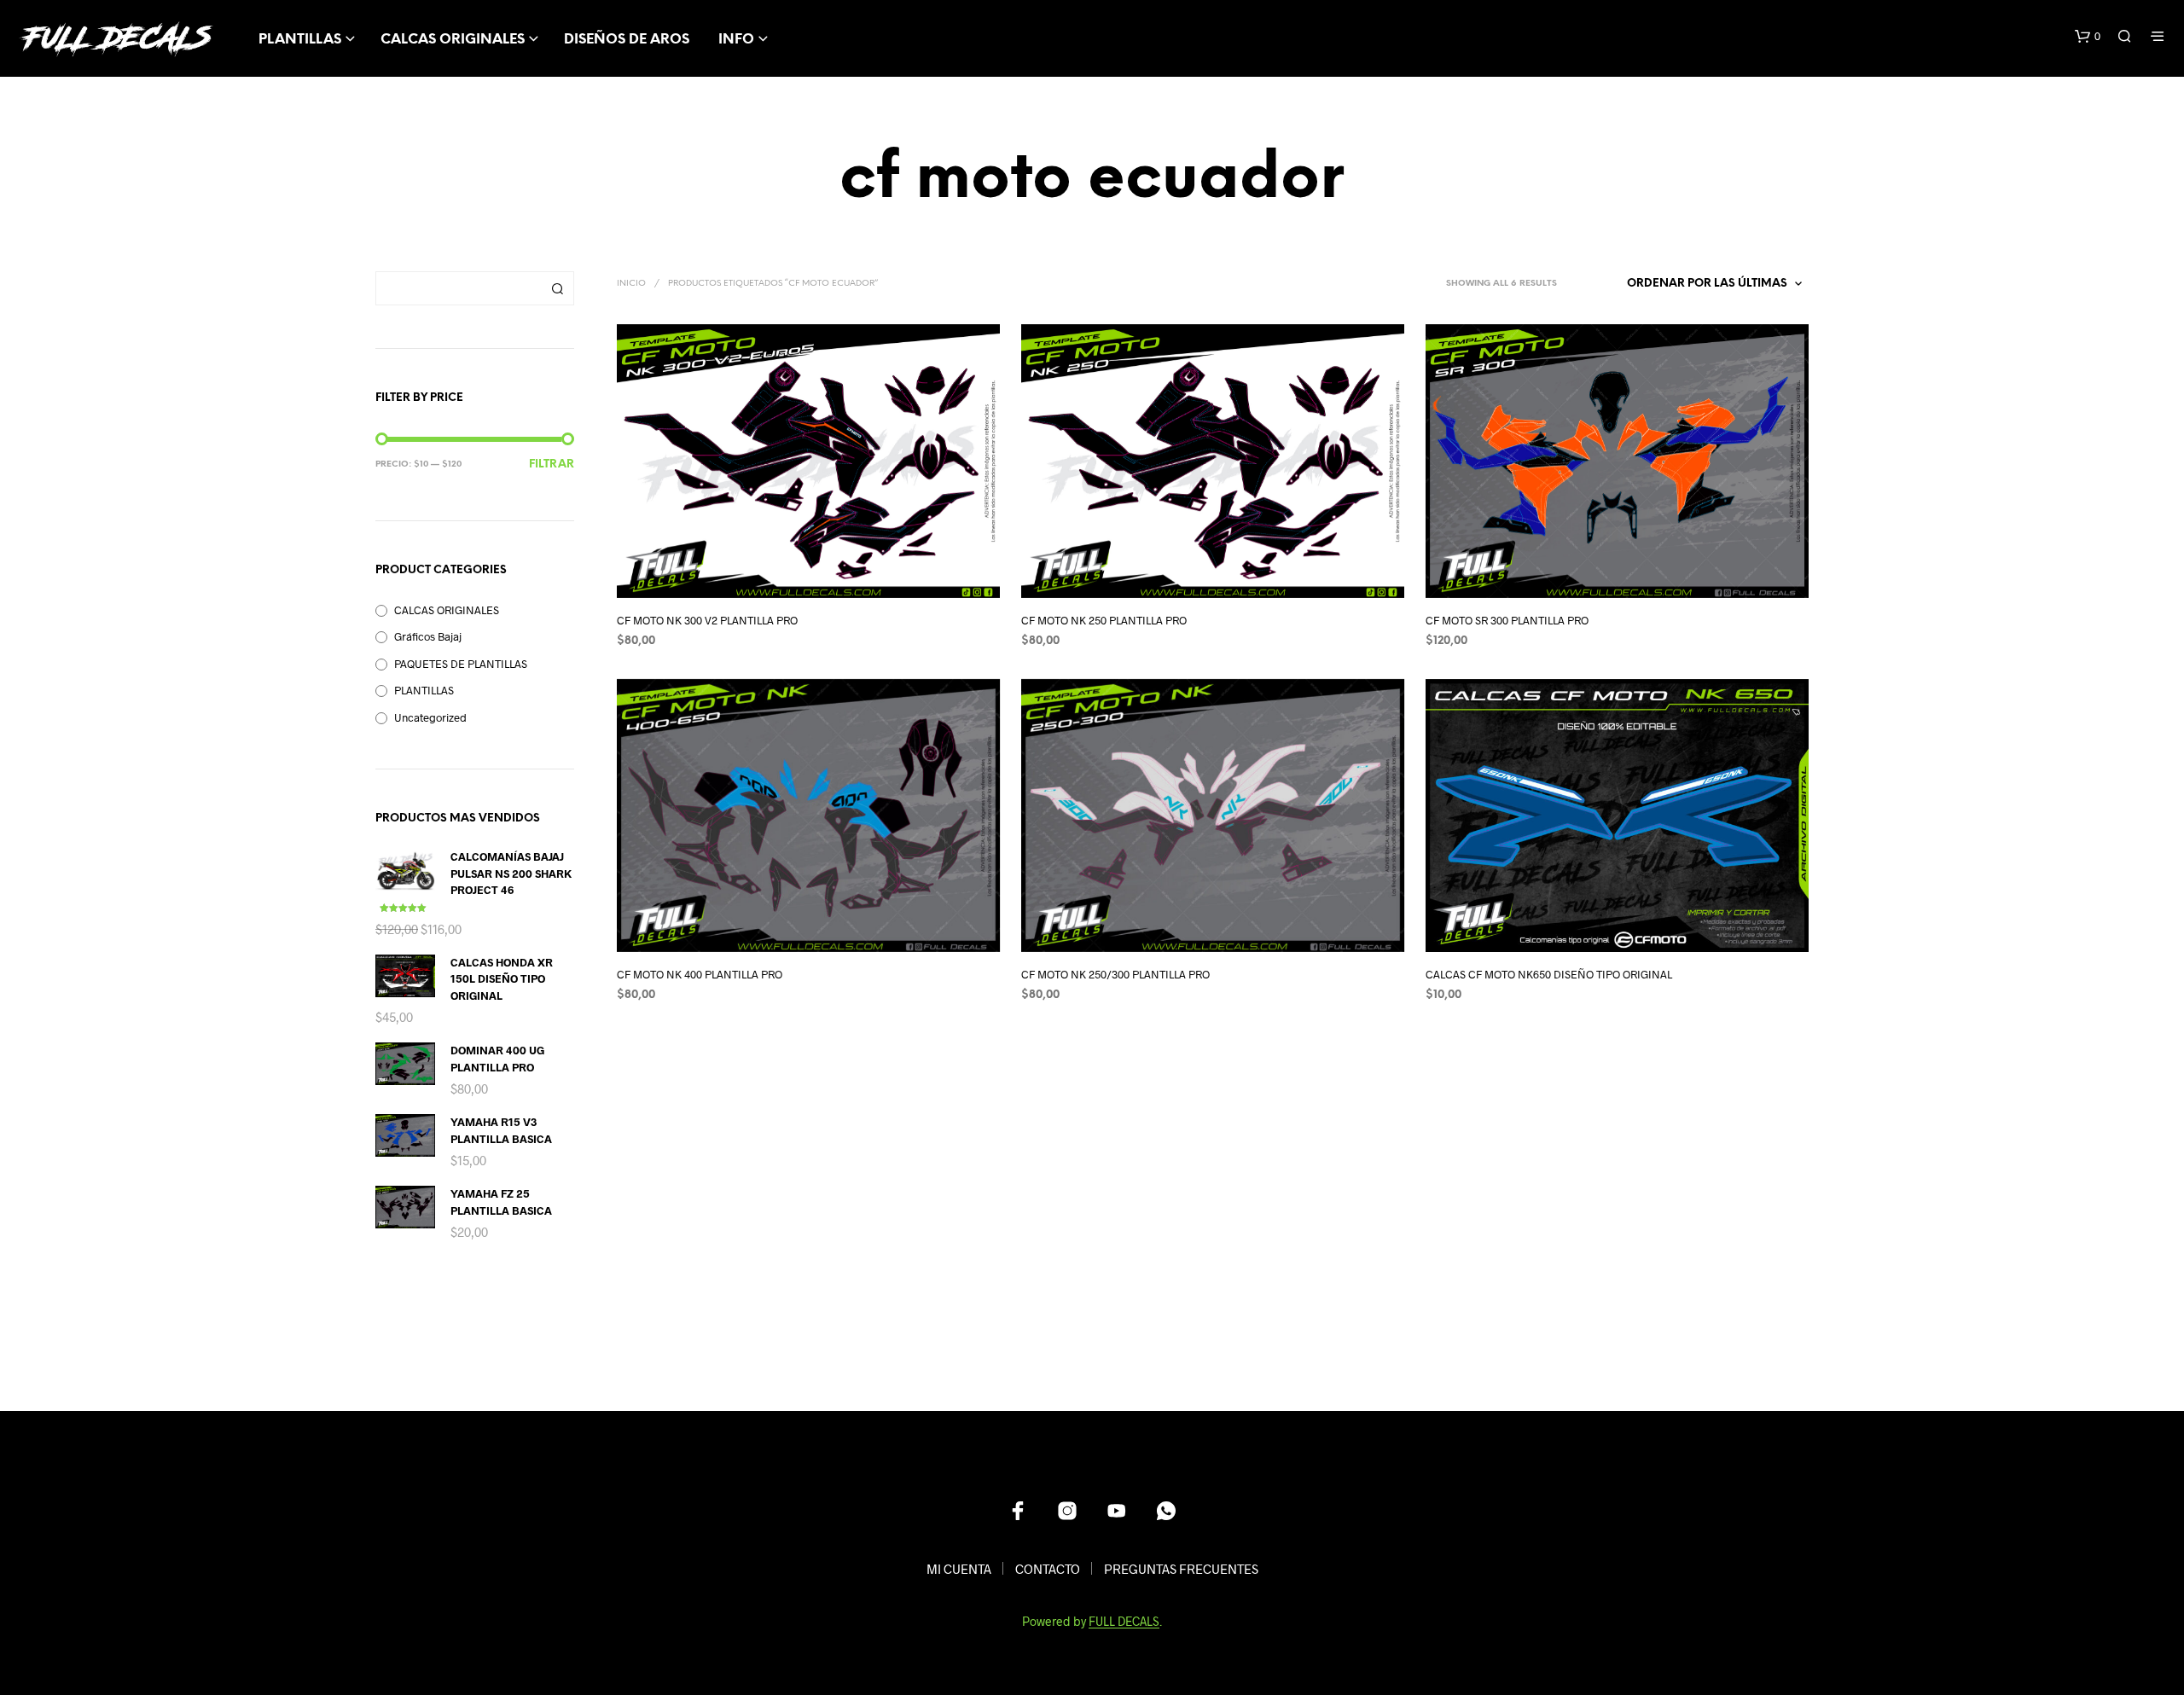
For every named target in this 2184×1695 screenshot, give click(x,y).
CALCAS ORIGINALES (453, 40)
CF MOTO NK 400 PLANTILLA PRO (700, 974)
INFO (736, 40)
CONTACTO (1048, 1569)
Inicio (631, 284)
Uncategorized (430, 717)
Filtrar (552, 464)
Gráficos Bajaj (428, 636)
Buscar (557, 288)
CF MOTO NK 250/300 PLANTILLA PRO (1115, 974)
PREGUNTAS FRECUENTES (1181, 1569)
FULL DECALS (1124, 1622)
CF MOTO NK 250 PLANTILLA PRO (1104, 620)
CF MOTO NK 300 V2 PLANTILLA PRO (707, 620)
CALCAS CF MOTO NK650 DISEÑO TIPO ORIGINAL (1549, 974)
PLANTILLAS (300, 40)
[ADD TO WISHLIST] (824, 584)
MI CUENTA (959, 1569)
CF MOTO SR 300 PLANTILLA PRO (1507, 620)
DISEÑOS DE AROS (627, 40)
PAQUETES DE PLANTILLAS (461, 664)
